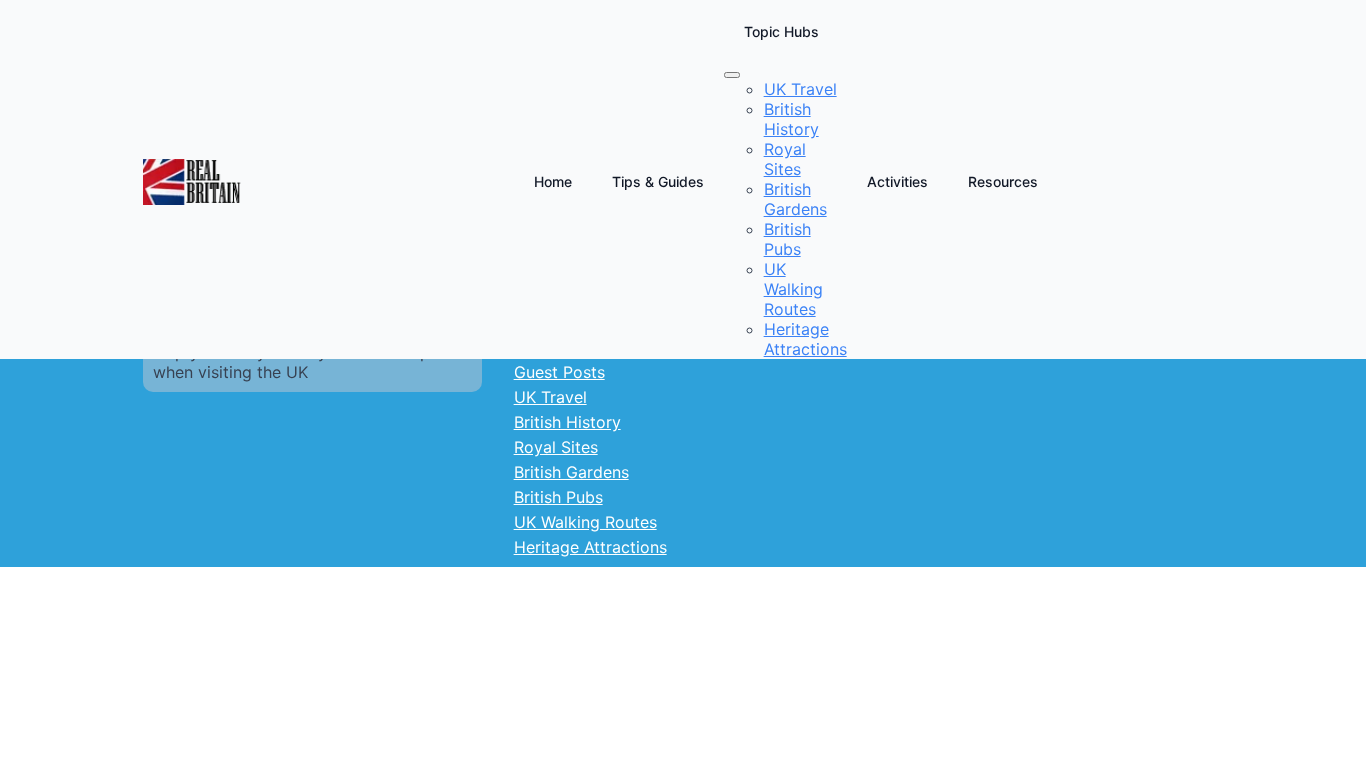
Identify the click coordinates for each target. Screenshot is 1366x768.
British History (567, 422)
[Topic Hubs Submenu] (732, 75)
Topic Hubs (781, 31)
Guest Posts (559, 372)
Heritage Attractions (590, 547)
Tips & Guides (658, 181)
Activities (897, 181)
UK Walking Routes (585, 522)
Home (553, 181)
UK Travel (550, 397)
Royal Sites (556, 447)
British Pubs (558, 497)
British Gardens (571, 472)
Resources (1003, 181)
